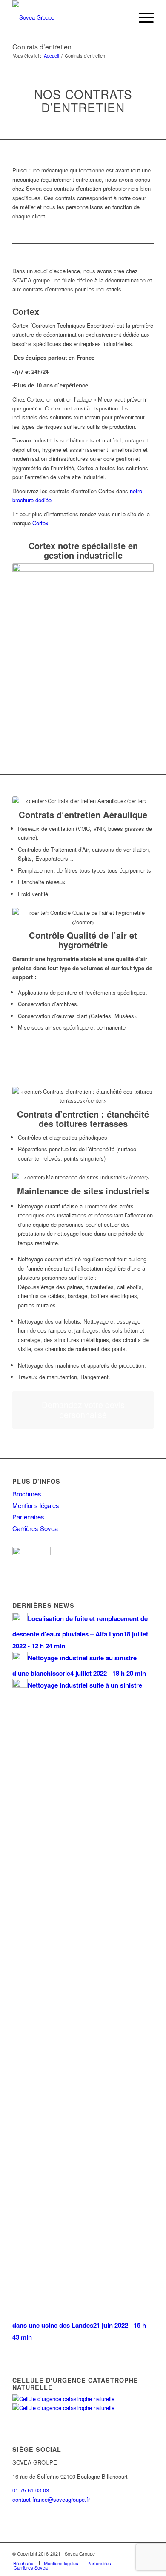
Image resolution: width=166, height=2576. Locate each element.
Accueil (51, 56)
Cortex (26, 311)
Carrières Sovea (35, 1528)
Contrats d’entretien (42, 47)
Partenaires (28, 1517)
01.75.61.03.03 (31, 2490)
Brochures (27, 1494)
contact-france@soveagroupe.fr (51, 2499)
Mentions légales (36, 1505)
